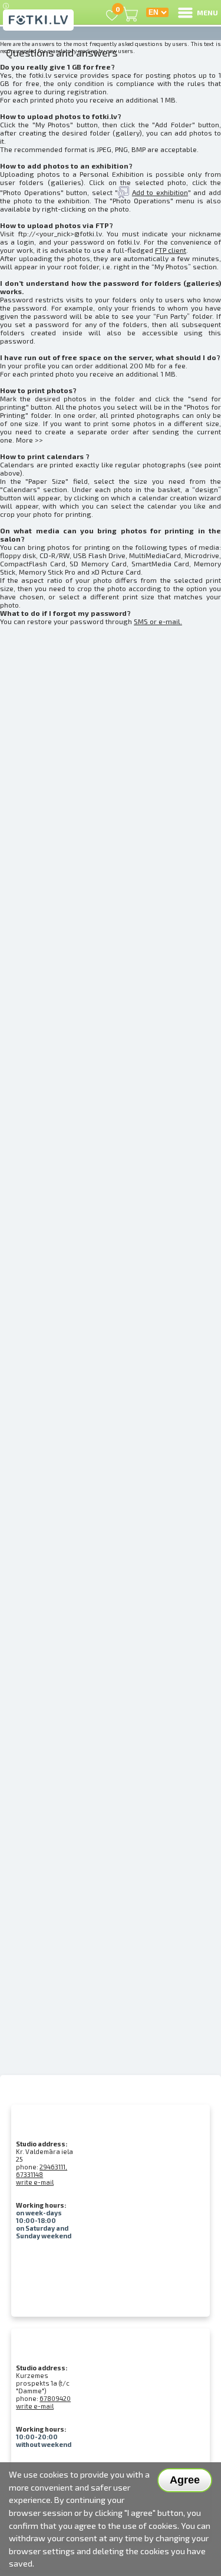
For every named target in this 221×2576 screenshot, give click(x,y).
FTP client (171, 250)
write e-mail (35, 2182)
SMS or (146, 621)
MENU (207, 12)
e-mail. (170, 621)
